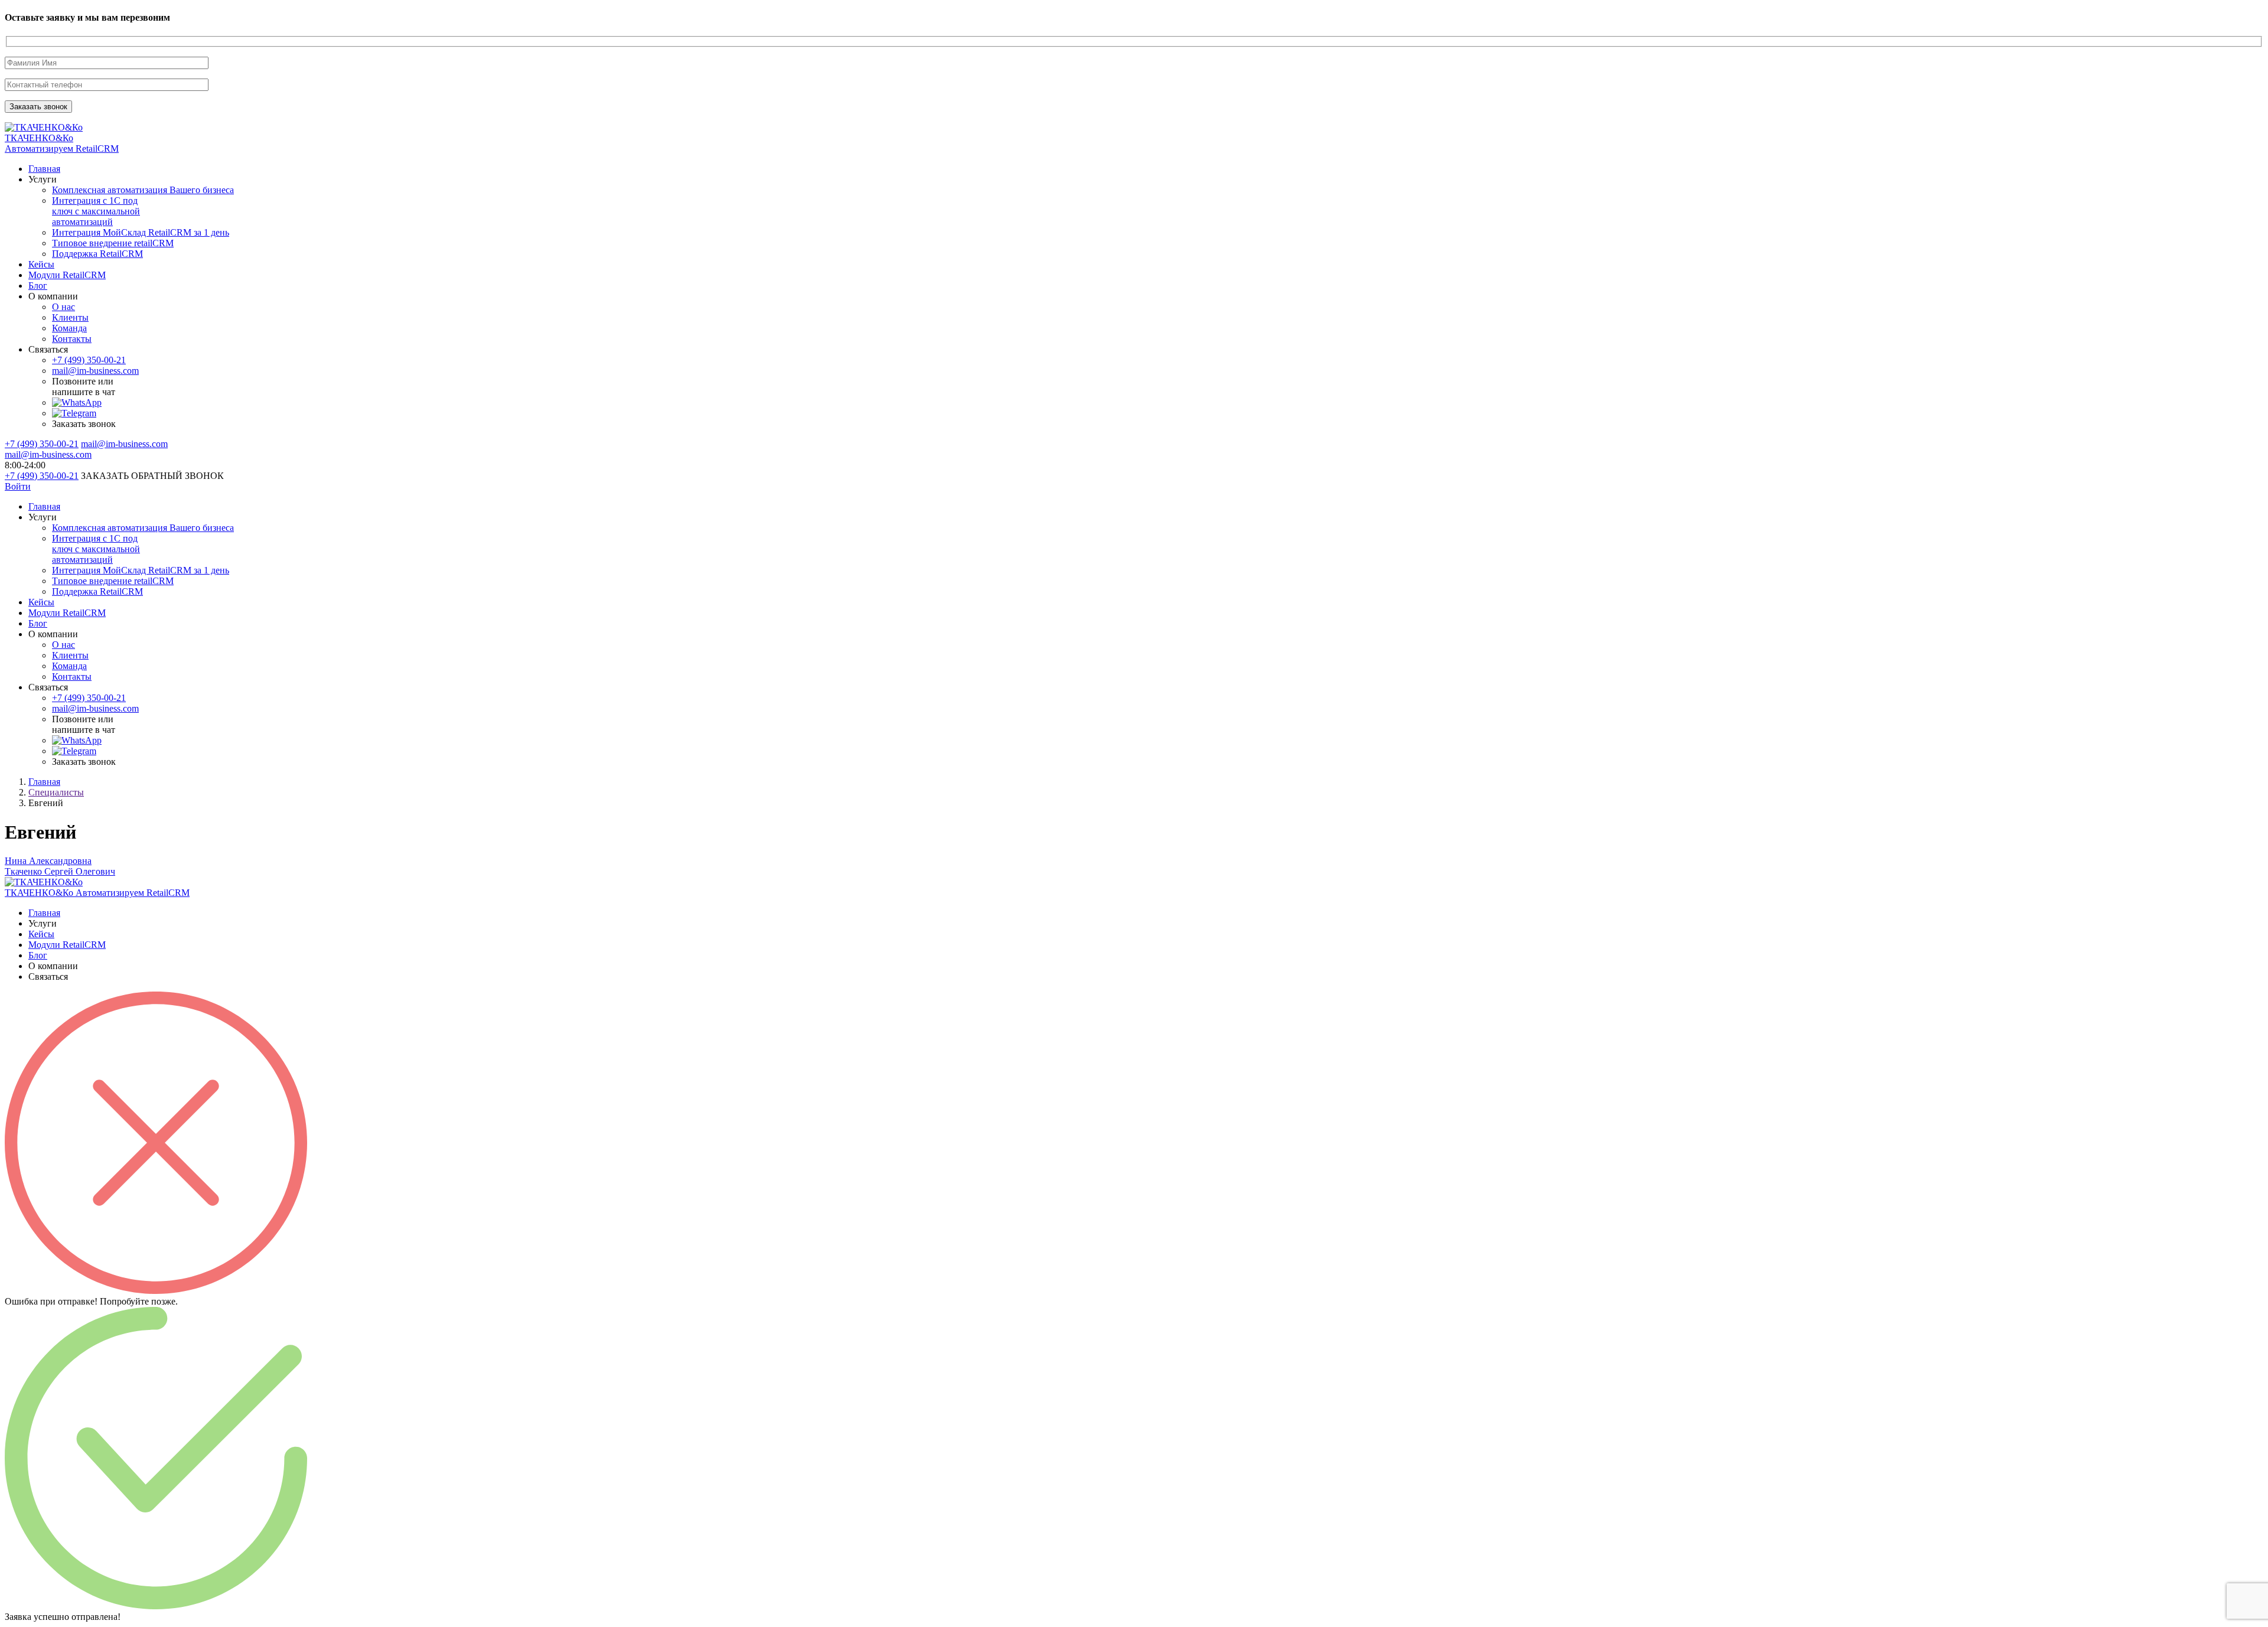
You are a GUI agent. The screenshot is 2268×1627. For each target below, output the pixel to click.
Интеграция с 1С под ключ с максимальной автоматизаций (96, 211)
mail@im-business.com (95, 371)
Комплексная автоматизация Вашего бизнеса (143, 190)
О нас (63, 307)
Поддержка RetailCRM (97, 254)
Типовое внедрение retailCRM (113, 243)
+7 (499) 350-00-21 (89, 360)
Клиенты (70, 317)
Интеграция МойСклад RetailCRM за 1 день (141, 232)
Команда (69, 328)
